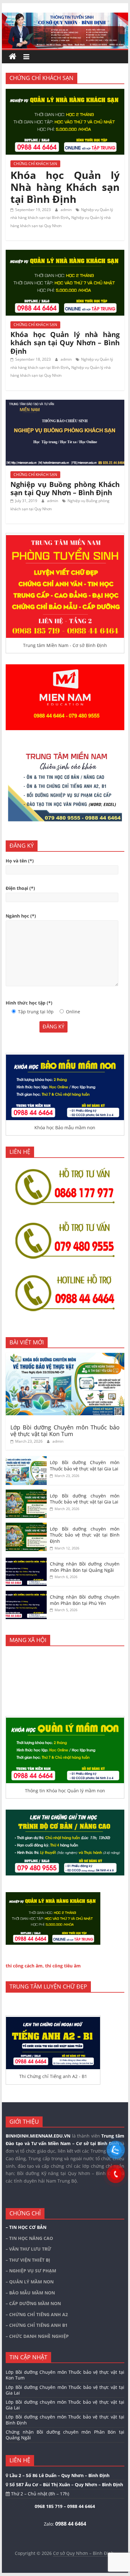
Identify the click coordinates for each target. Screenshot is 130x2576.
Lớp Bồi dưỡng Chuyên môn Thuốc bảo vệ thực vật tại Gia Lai (85, 1465)
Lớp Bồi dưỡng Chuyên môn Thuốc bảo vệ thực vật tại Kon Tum (65, 1431)
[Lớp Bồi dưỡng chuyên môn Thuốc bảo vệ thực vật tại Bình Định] (26, 1526)
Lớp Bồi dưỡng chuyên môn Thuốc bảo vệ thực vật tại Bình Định (85, 1535)
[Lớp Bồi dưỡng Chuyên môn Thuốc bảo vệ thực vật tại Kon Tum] (65, 1356)
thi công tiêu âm (63, 1966)
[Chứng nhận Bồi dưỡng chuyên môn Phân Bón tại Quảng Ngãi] (26, 1561)
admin (67, 210)
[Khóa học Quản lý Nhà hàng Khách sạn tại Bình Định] (65, 93)
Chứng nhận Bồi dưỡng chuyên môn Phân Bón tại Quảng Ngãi (85, 1567)
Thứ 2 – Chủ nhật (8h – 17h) (39, 2494)
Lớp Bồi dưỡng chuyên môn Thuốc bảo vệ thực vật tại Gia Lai (85, 1499)
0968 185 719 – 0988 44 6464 (65, 2506)
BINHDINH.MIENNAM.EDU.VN (38, 2136)
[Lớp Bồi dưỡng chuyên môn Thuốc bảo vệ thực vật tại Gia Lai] (26, 1493)
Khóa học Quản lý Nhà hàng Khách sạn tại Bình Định (65, 187)
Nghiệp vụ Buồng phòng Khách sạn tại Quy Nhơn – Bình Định (65, 488)
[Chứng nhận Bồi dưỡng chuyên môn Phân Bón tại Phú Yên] (26, 1594)
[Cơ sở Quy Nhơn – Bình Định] (13, 57)
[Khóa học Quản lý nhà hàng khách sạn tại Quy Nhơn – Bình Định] (65, 254)
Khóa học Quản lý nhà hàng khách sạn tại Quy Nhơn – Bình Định (65, 343)
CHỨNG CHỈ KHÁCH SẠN (35, 164)
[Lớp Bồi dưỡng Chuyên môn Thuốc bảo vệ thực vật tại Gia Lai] (26, 1460)
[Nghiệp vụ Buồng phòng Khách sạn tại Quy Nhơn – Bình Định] (65, 404)
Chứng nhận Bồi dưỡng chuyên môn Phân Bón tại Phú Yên (85, 1600)
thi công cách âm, (25, 1966)
